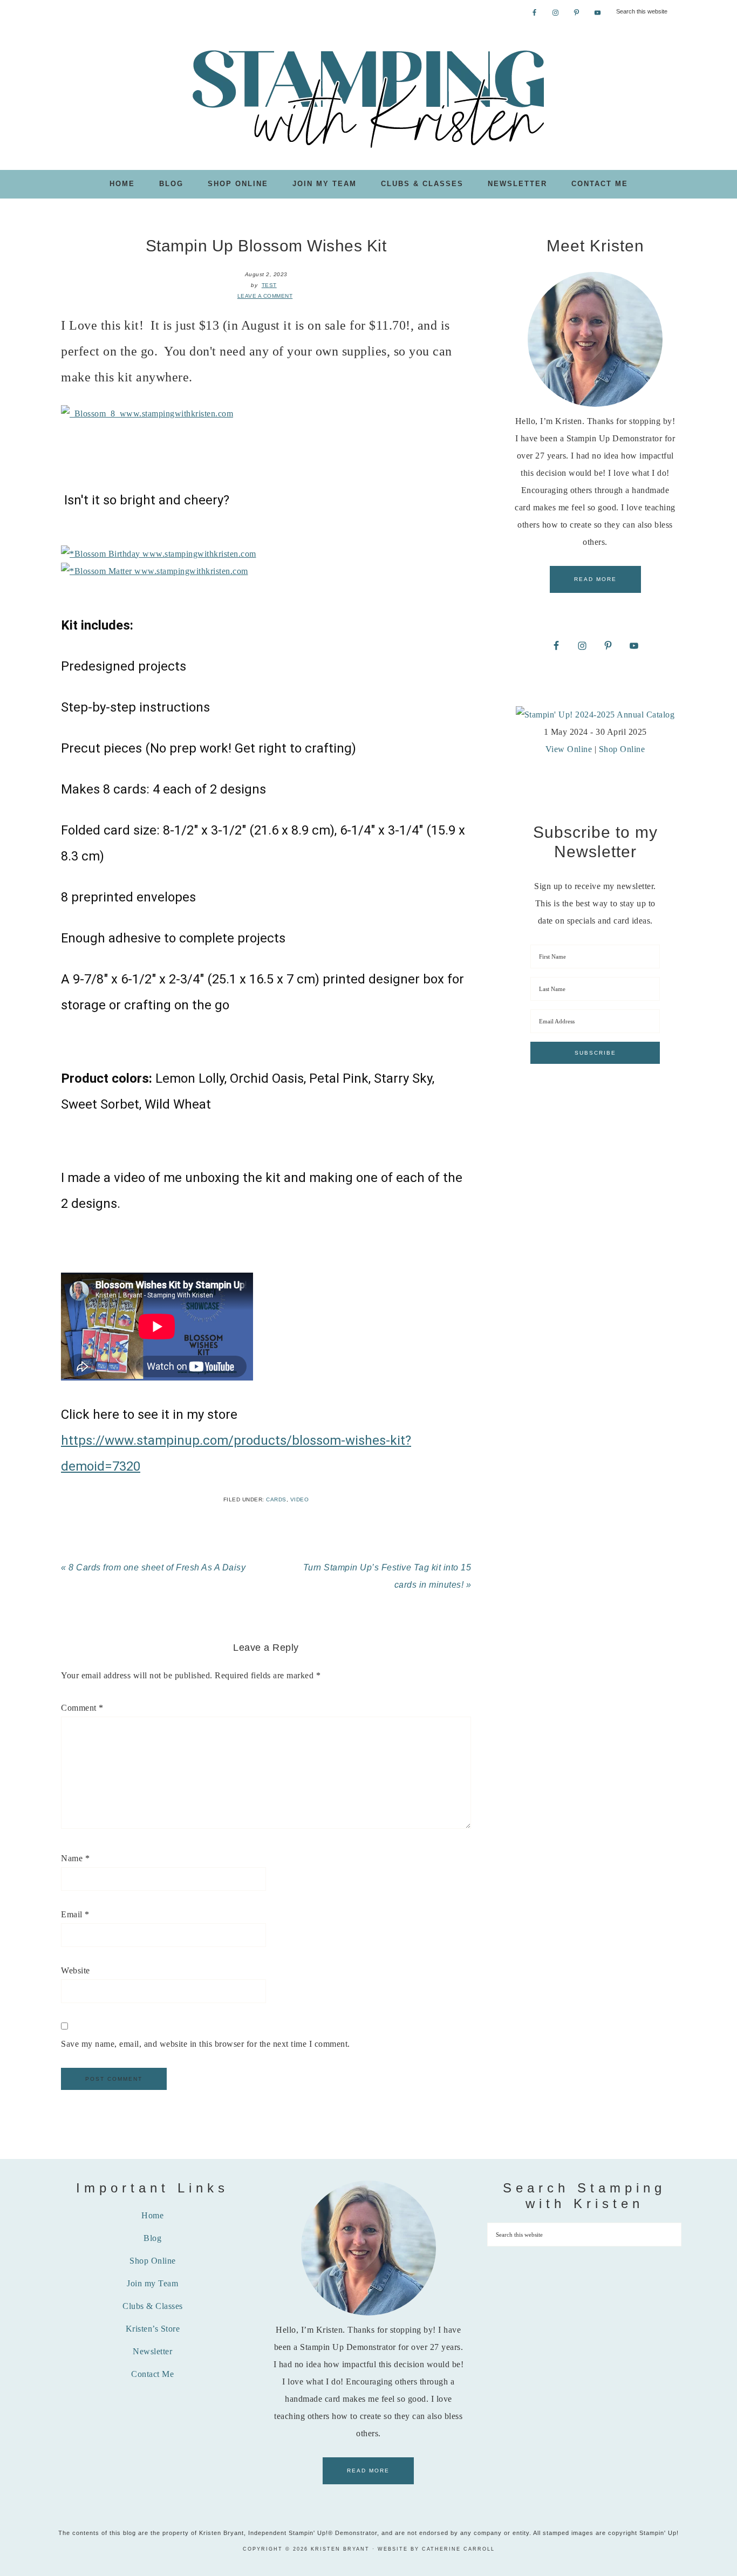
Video (300, 1499)
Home (152, 2215)
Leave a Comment (265, 296)
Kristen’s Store (153, 2329)
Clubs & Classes (153, 2306)
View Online (569, 749)
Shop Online (622, 749)
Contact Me (152, 2374)
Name (75, 1858)
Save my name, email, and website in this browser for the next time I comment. (206, 2044)
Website (76, 1970)
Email (75, 1914)
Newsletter (152, 2351)
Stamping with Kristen (368, 98)
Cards (276, 1499)
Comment (82, 1708)
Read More (595, 579)
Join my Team (152, 2283)
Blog (152, 2238)
